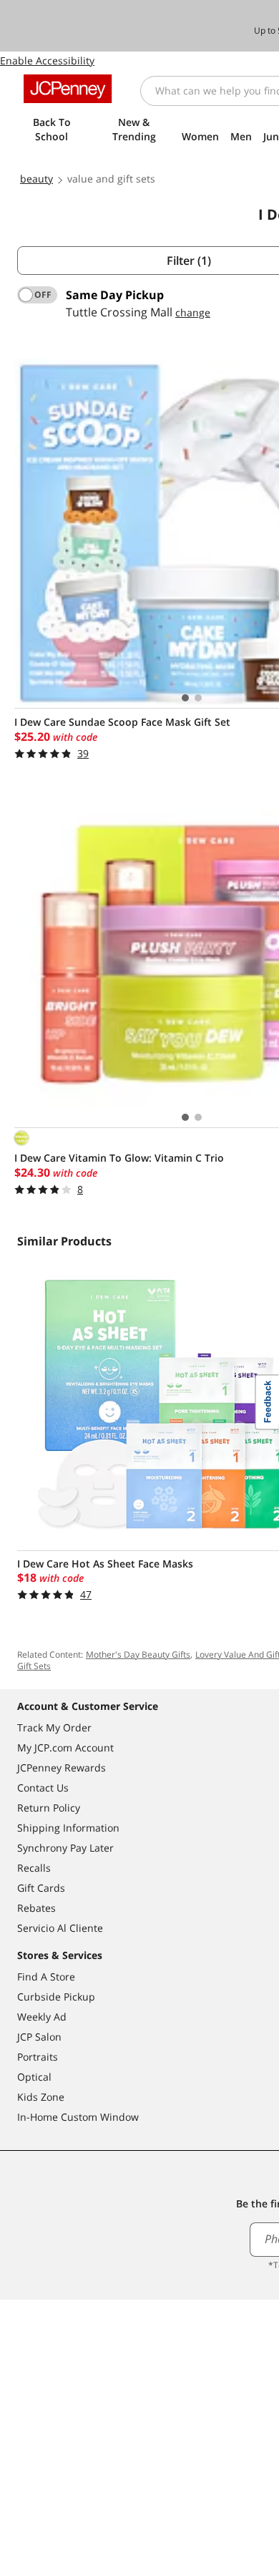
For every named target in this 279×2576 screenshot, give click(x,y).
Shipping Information (68, 1828)
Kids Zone (41, 2097)
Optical (34, 2077)
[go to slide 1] (185, 698)
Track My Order (54, 1727)
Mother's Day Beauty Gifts (138, 1654)
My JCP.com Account (65, 1748)
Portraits (38, 2057)
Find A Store (46, 1977)
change (193, 312)
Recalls (34, 1868)
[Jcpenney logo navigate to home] (68, 89)
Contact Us (43, 1788)
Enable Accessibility (47, 60)
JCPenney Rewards (62, 1768)
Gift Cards (41, 1888)
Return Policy (49, 1808)
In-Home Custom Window (78, 2117)
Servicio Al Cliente (60, 1928)
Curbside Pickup (56, 1997)
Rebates (36, 1908)
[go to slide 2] (198, 698)
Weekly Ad (42, 2017)
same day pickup (115, 295)
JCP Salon (39, 2037)
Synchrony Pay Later (65, 1848)
